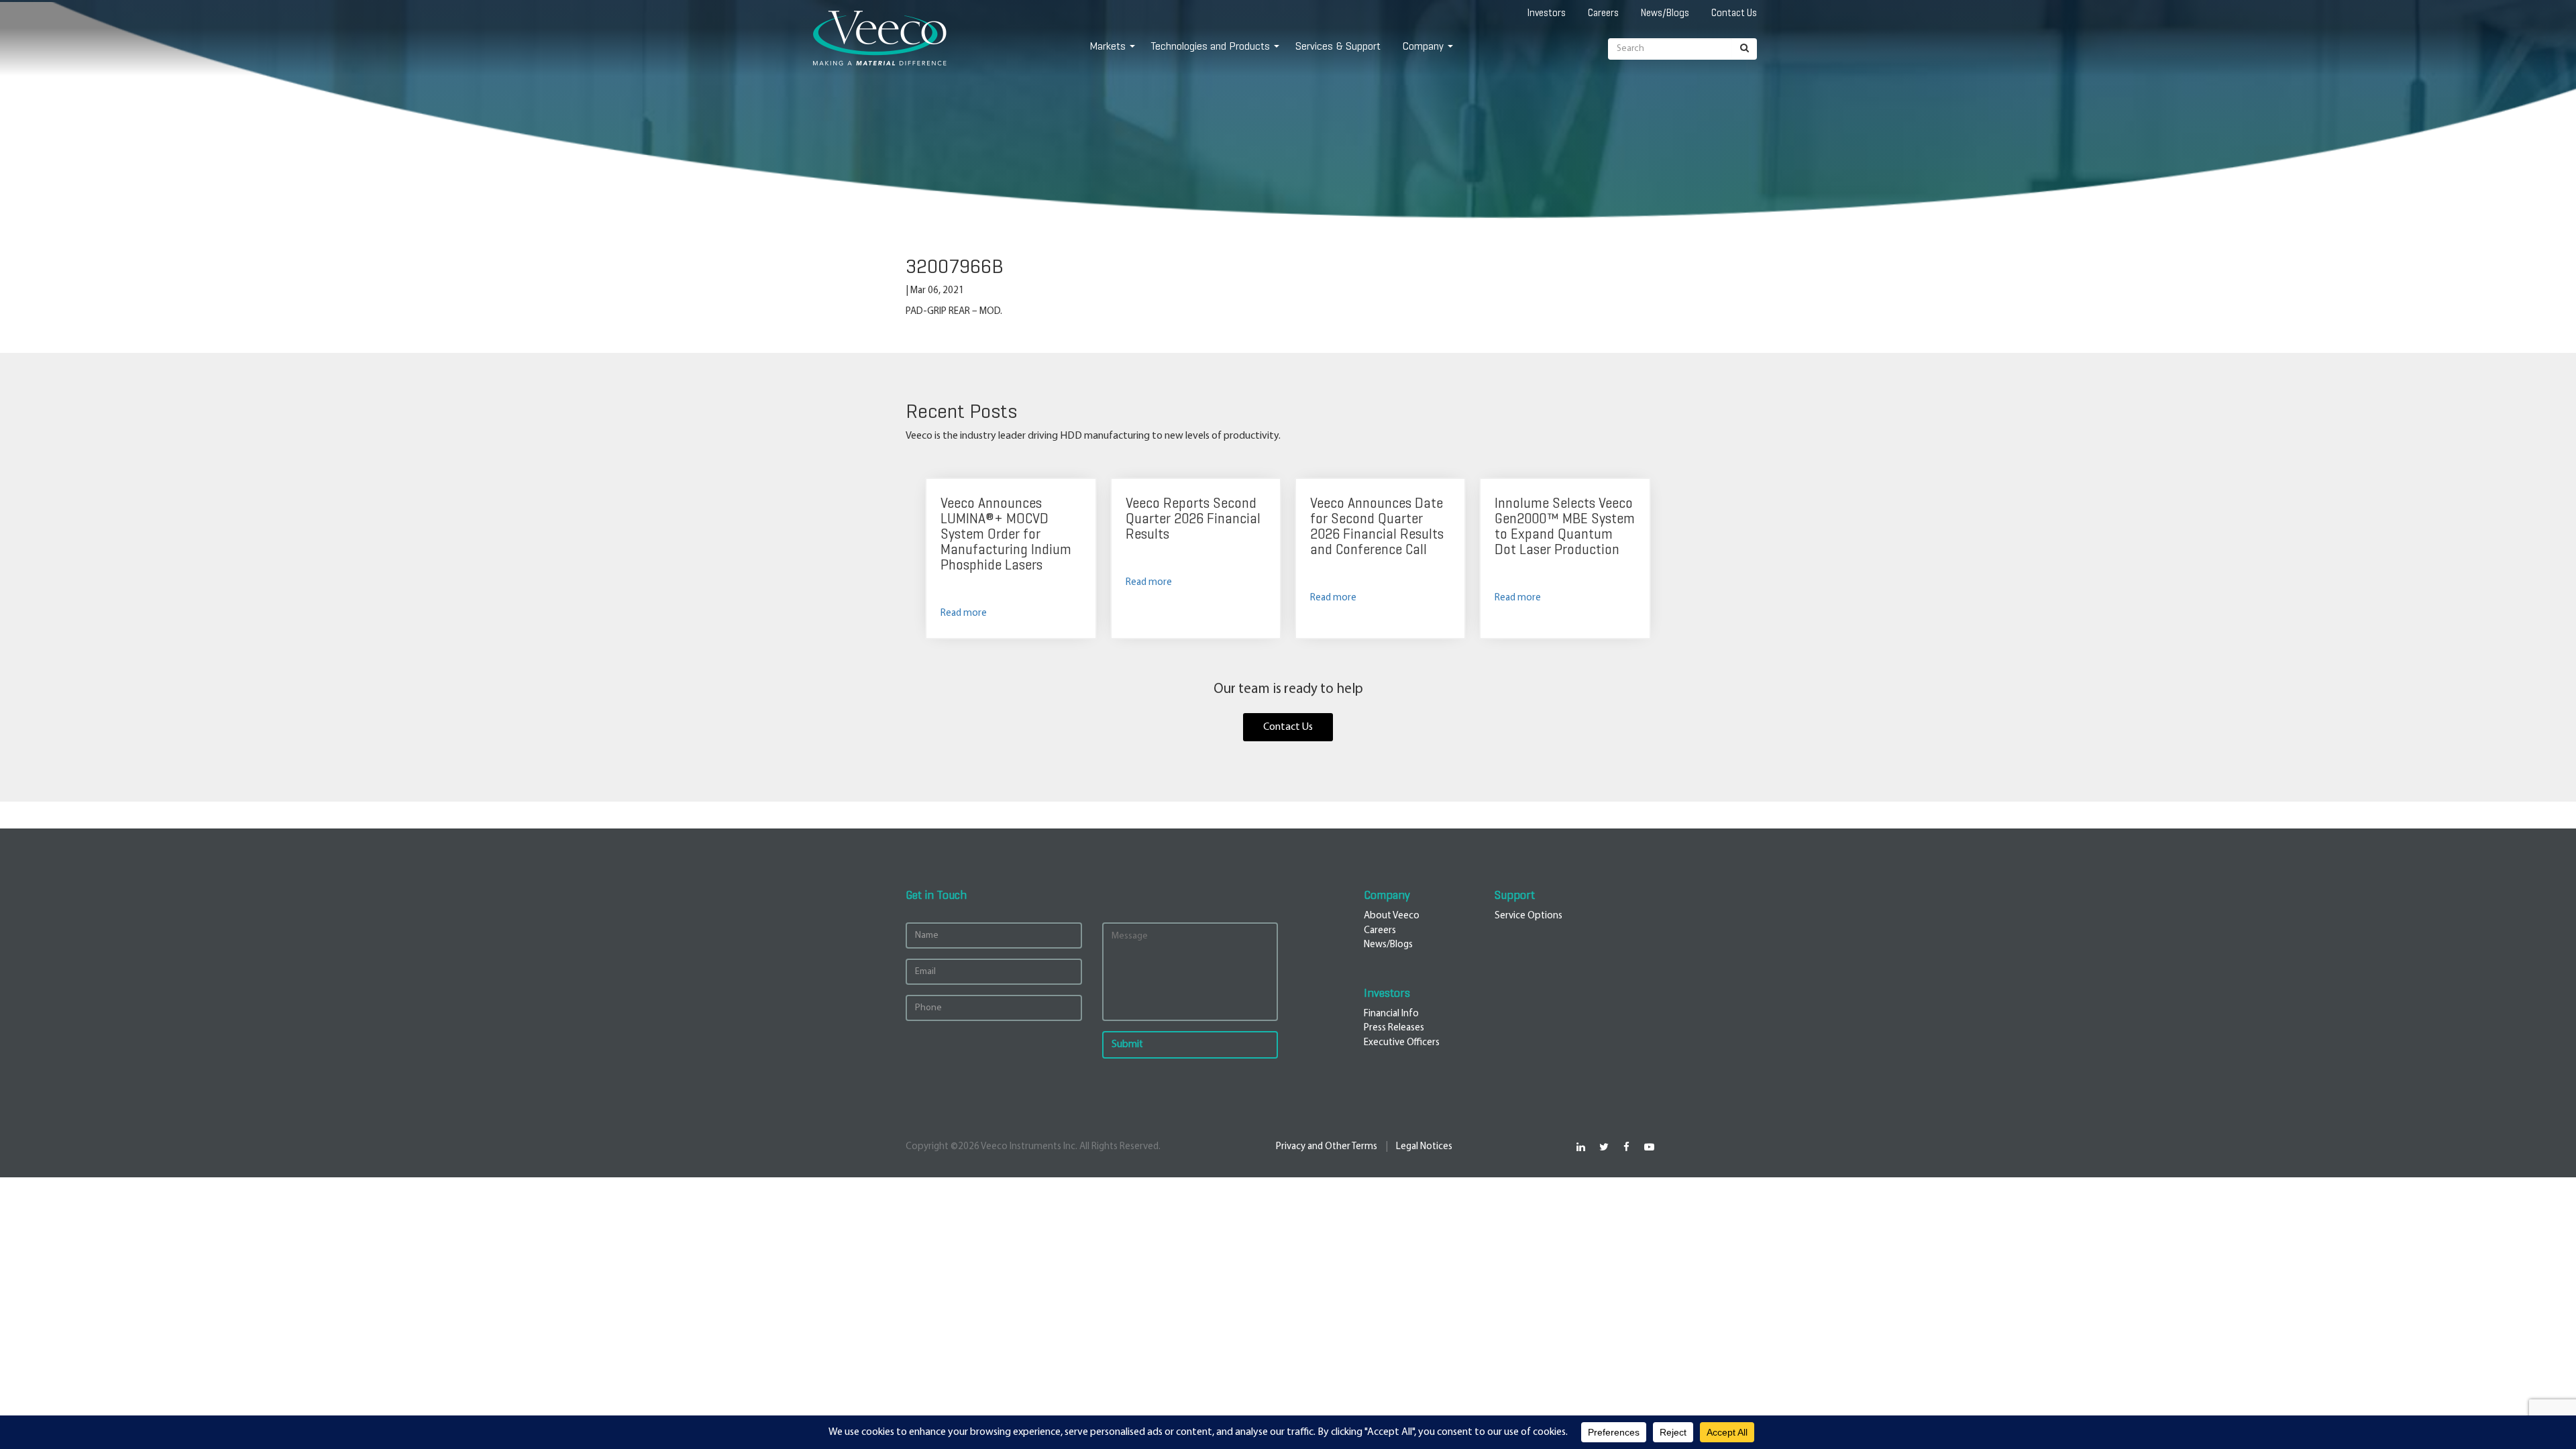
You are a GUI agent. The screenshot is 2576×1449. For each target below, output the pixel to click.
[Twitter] (1604, 1147)
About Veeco (1392, 916)
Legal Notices (1424, 1147)
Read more (964, 613)
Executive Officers (1402, 1043)
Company (1423, 46)
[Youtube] (1649, 1147)
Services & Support (1338, 46)
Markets (1108, 46)
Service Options (1528, 916)
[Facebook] (1626, 1147)
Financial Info (1391, 1014)
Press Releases (1394, 1028)
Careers (1603, 13)
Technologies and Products (1211, 46)
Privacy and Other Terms (1327, 1147)
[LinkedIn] (1581, 1147)
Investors (1547, 13)
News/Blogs (1665, 13)
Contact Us (1734, 13)
